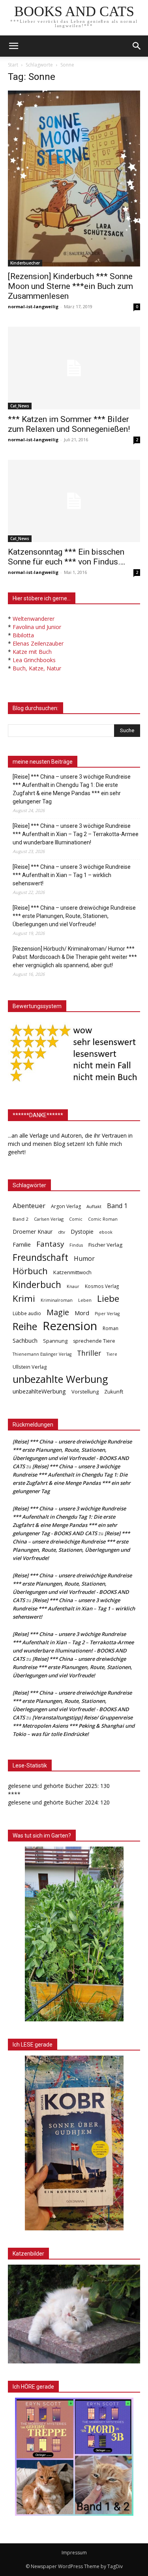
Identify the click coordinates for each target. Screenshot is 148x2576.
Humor (84, 1259)
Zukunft (114, 1392)
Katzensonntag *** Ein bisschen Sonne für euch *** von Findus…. (67, 557)
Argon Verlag (66, 1206)
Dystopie (82, 1232)
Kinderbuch (37, 1285)
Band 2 (21, 1219)
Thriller (89, 1353)
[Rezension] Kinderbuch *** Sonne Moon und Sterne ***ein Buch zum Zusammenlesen (70, 286)
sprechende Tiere (94, 1341)
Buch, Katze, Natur (37, 668)
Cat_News (20, 406)
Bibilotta (23, 635)
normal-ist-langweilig (33, 306)
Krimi (24, 1298)
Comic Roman (103, 1219)
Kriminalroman (57, 1300)
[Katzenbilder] (74, 2314)
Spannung (55, 1341)
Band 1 (117, 1206)
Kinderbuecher (25, 263)
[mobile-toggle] (13, 46)
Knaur (73, 1286)
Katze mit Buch (32, 652)
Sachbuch (25, 1340)
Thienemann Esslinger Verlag (42, 1354)
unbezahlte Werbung (60, 1379)
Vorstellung (85, 1392)
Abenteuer (29, 1206)
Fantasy (50, 1244)
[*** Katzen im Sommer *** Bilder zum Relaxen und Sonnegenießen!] (74, 368)
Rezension (70, 1326)
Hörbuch (30, 1271)
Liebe (108, 1298)
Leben (85, 1300)
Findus (76, 1245)
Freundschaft (40, 1257)
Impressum (74, 2553)
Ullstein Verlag (30, 1367)
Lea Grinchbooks (34, 660)
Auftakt (94, 1206)
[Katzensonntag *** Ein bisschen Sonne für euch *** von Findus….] (74, 501)
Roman (111, 1328)
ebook (106, 1232)
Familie (22, 1245)
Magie (58, 1312)
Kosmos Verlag (102, 1286)
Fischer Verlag (105, 1245)
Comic (76, 1219)
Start (13, 65)
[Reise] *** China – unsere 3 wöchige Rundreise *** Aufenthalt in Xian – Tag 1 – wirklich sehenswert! (72, 875)
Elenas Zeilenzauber (38, 643)
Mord (82, 1313)
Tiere (112, 1354)
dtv (62, 1232)
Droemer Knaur (33, 1232)
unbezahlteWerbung (39, 1391)
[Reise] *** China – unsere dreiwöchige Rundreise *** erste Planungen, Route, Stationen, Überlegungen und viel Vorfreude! (74, 916)
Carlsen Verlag (49, 1219)
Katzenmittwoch (72, 1272)
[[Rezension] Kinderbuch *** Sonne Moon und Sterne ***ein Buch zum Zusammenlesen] (74, 179)
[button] (137, 46)
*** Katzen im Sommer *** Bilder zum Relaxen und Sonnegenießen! (69, 424)
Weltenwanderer (34, 619)
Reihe (25, 1326)
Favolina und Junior (37, 627)
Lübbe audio (27, 1313)
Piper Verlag (107, 1314)
